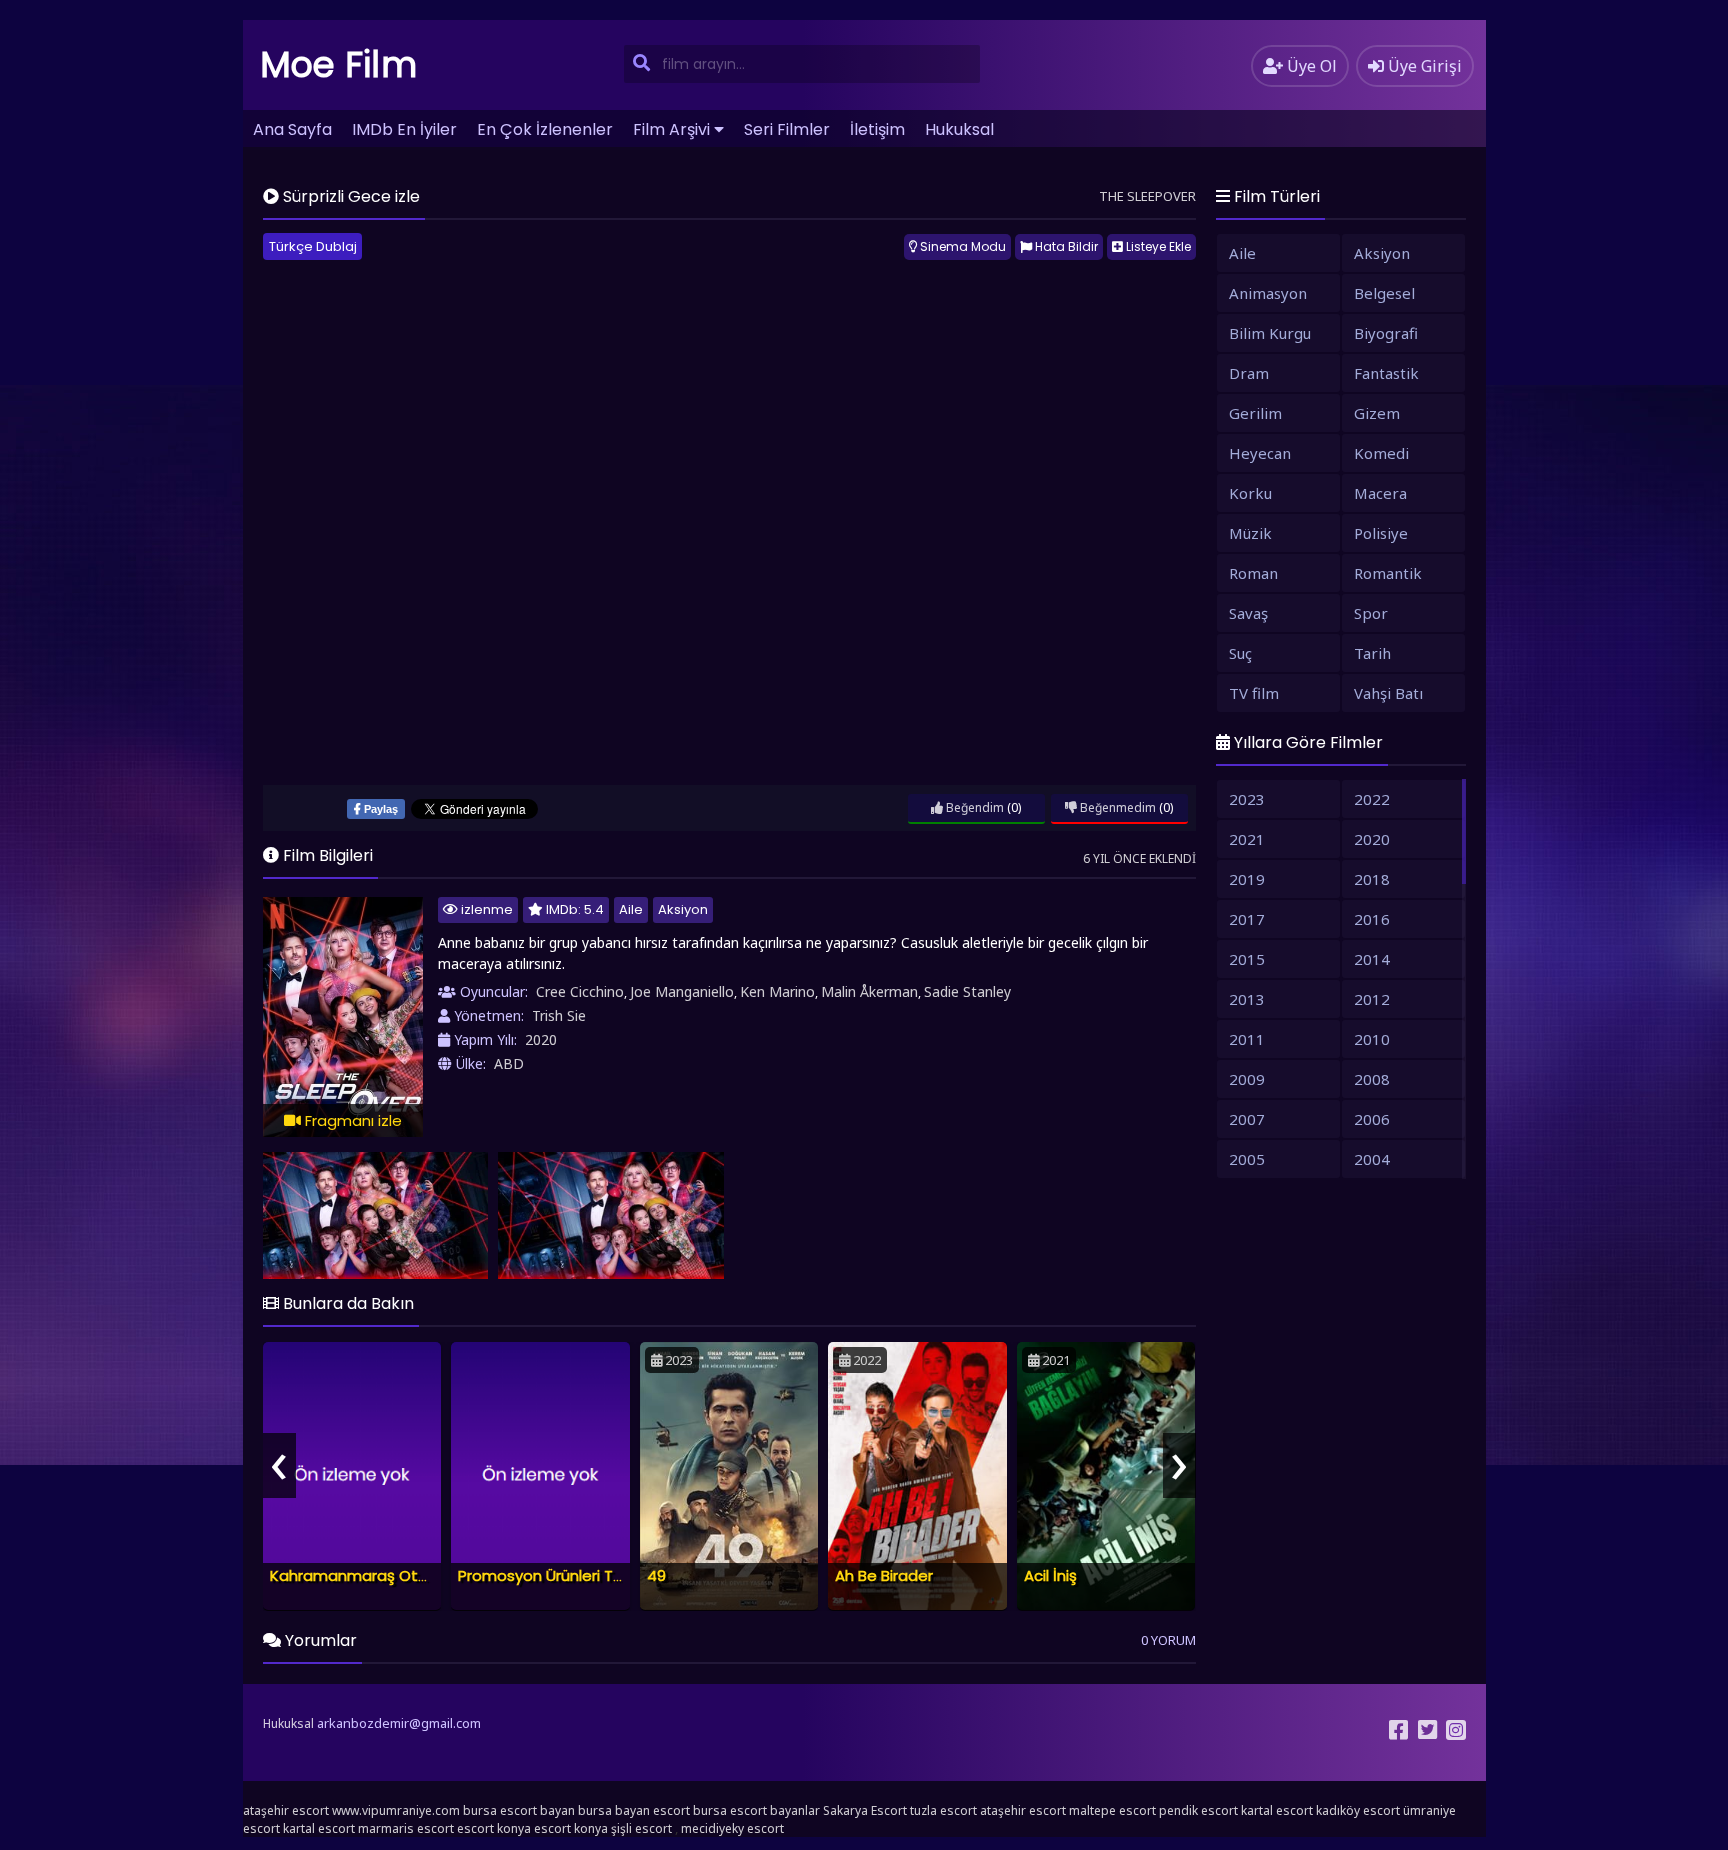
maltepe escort (1112, 1810)
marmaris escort (406, 1828)
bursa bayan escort (634, 1810)
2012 (1372, 999)
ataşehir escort (286, 1810)
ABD (509, 1063)
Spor (1371, 613)
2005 (1247, 1159)
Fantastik (1386, 373)
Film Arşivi (671, 129)
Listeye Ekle (1157, 246)
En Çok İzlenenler (545, 129)
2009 (1247, 1079)
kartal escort (1277, 1810)
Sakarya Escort (865, 1810)
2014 (1372, 959)
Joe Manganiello (682, 991)
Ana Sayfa (292, 129)
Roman (1253, 573)
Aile (631, 909)
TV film (1254, 693)
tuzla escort (943, 1810)
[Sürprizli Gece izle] (376, 1215)
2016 (1372, 919)
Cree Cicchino (580, 991)
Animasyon (1268, 293)
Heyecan (1260, 453)
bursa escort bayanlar (756, 1810)
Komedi (1381, 453)
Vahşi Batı (1388, 693)
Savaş (1248, 613)
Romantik (1388, 573)
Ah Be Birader (884, 1575)
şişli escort (641, 1828)
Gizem (1377, 413)
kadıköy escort (1358, 1810)
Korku (1250, 493)
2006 (1372, 1119)
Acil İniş (1050, 1575)
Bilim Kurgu (1270, 333)
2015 (1247, 959)
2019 (1247, 879)
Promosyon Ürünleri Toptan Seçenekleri (603, 1575)
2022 (1372, 799)
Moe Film (339, 64)
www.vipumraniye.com (396, 1810)
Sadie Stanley (967, 991)
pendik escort (1198, 1810)
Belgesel (1384, 293)
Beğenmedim (1116, 807)
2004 (1372, 1159)
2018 (1372, 879)
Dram (1249, 373)
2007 (1247, 1119)
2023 (1247, 799)
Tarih (1372, 653)
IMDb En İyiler (404, 129)
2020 (541, 1039)
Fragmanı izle (351, 1120)
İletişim (877, 129)
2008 (1372, 1079)
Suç (1240, 653)
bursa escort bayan (519, 1810)
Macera (1380, 493)
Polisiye (1381, 533)
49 (656, 1575)
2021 (1247, 839)
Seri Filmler (787, 129)
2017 (1247, 919)
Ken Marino (777, 991)
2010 (1372, 1039)
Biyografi (1386, 333)
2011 (1247, 1039)
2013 (1247, 999)
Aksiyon (683, 909)
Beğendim (973, 807)
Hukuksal (959, 129)
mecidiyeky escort (732, 1828)
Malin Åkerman (869, 991)
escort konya (494, 1828)
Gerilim (1255, 413)
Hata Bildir (1065, 246)
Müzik (1250, 533)
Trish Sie (559, 1015)
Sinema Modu (961, 246)
